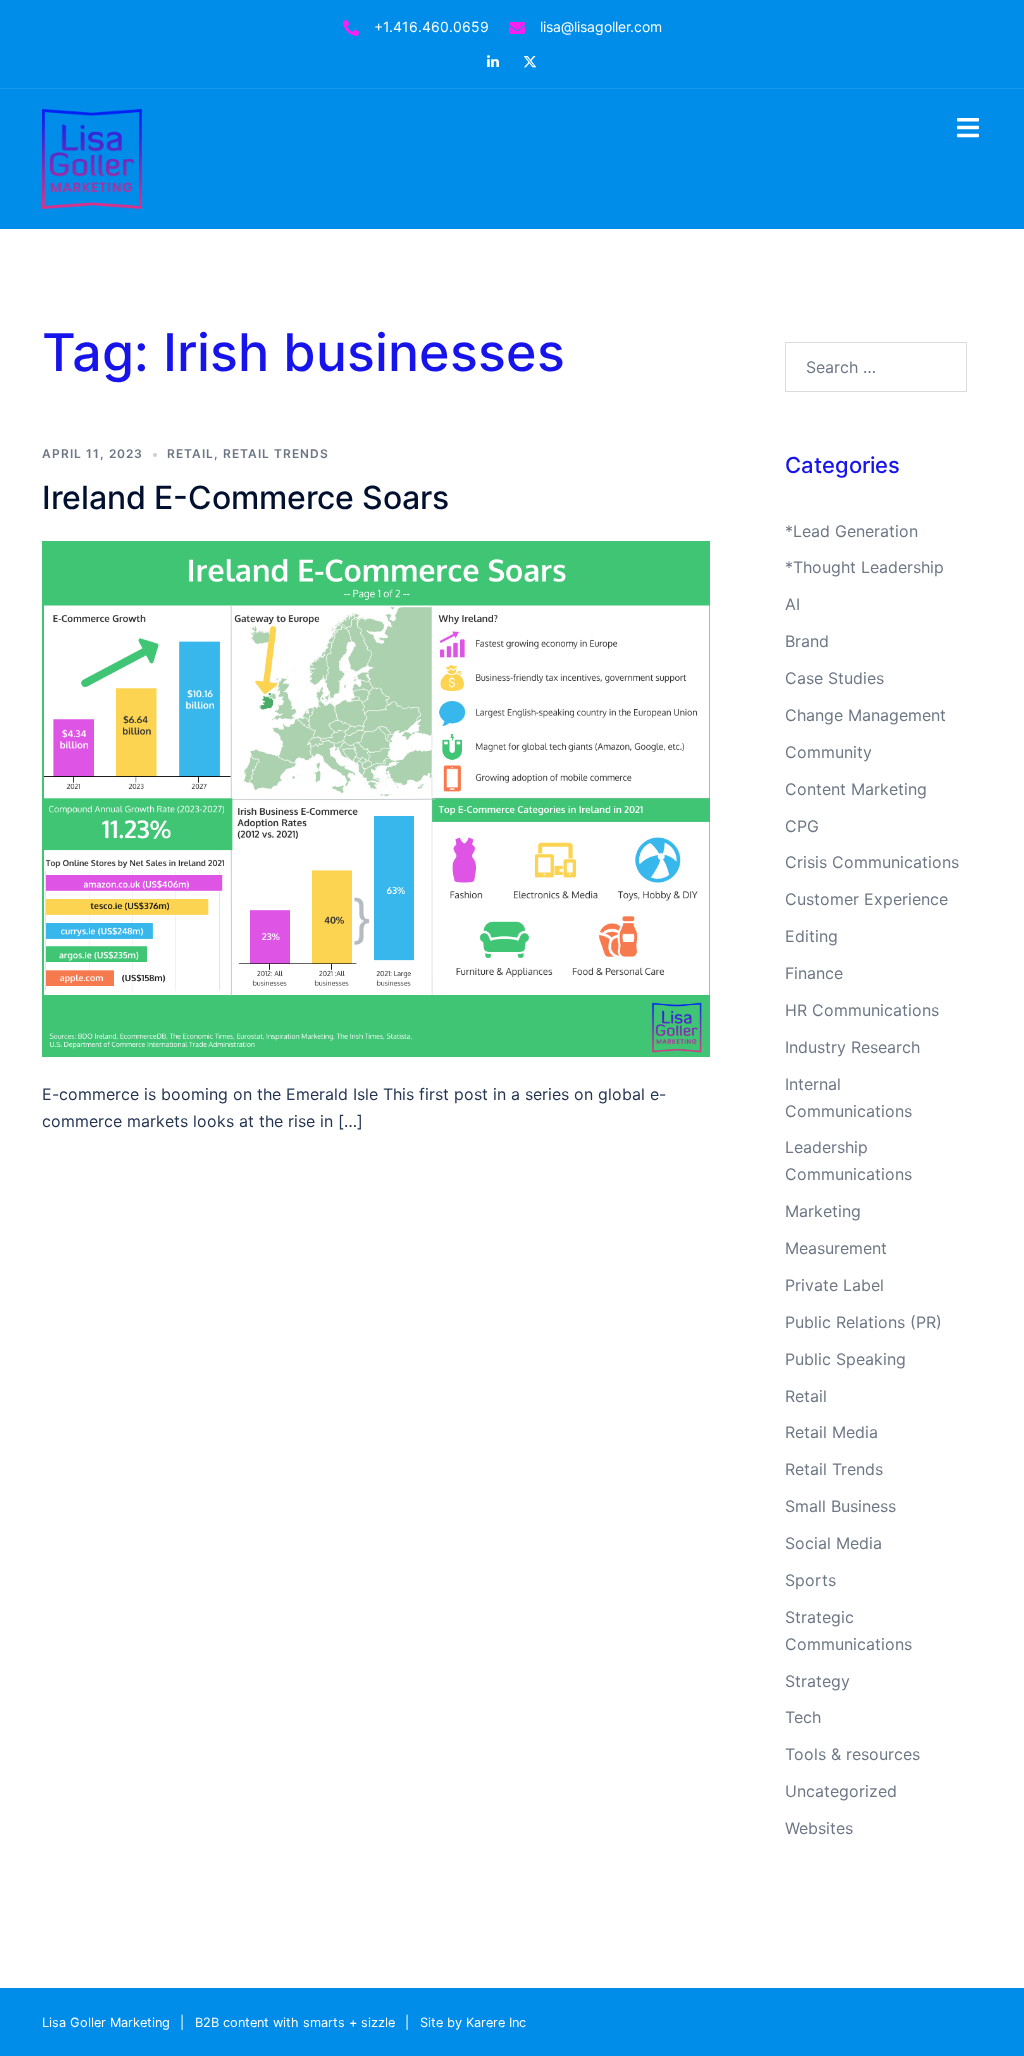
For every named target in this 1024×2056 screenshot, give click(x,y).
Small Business (840, 1506)
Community (828, 752)
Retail (190, 453)
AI (792, 604)
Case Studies (834, 678)
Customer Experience (866, 899)
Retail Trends (276, 453)
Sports (810, 1580)
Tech (803, 1717)
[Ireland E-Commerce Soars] (376, 798)
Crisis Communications (872, 862)
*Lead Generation (851, 531)
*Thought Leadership (864, 567)
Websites (819, 1828)
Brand (807, 641)
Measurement (836, 1248)
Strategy (817, 1681)
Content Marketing (856, 789)
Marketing (823, 1211)
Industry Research (852, 1047)
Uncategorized (841, 1791)
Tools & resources (852, 1754)
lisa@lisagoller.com (601, 26)
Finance (814, 973)
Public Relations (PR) (863, 1322)
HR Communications (862, 1010)
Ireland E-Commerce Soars (245, 497)
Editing (811, 936)
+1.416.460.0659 (431, 26)
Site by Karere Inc (473, 2022)
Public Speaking (845, 1359)
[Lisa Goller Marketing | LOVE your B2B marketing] (92, 157)
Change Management (865, 715)
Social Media (833, 1543)
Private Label (834, 1285)
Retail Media (831, 1432)
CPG (802, 826)
